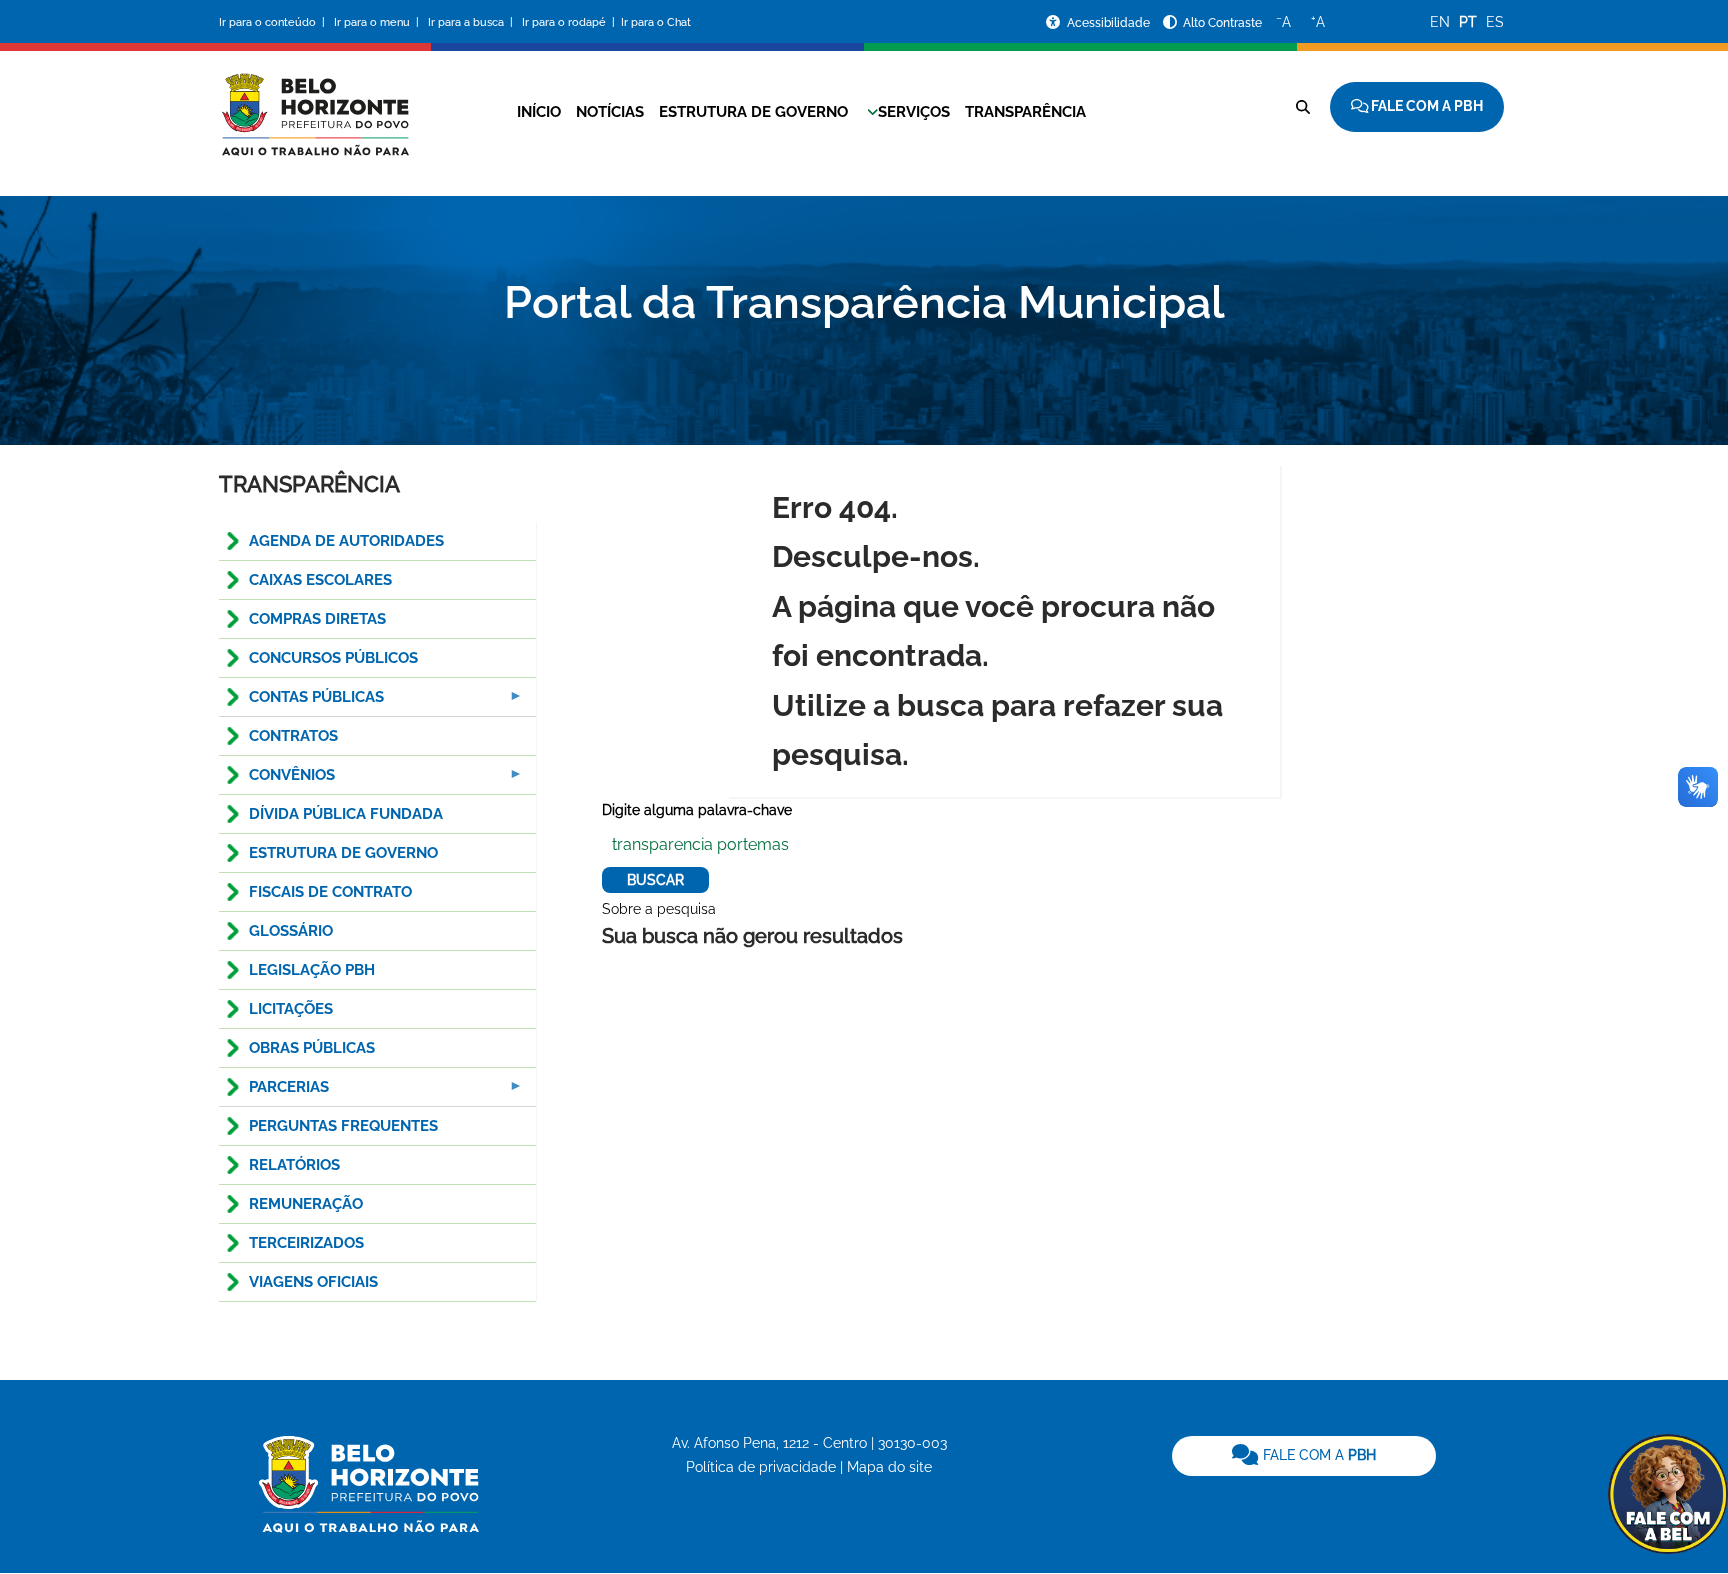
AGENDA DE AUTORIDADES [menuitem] (346, 541)
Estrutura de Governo (753, 112)
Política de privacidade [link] (761, 1467)
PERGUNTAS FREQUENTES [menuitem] (343, 1126)
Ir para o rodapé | (570, 22)
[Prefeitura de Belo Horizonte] (314, 102)
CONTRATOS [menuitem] (293, 736)
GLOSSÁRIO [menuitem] (291, 931)
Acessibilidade (1110, 23)
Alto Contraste (1222, 23)
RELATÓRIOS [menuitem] (294, 1165)
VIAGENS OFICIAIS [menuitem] (313, 1282)
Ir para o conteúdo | (275, 22)
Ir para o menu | (378, 22)
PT (1468, 22)
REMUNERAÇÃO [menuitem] (306, 1204)
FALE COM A (1317, 1455)
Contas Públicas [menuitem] (301, 702)
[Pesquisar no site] (1303, 107)
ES (1495, 22)
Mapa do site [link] (889, 1467)
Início (539, 112)
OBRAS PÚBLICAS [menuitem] (312, 1048)
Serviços (914, 112)
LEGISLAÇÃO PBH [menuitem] (312, 970)
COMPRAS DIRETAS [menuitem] (317, 619)
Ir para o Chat (656, 22)
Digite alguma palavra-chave (697, 810)
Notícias (610, 112)
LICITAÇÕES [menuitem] (291, 1009)
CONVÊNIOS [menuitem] (277, 780)
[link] (1304, 1456)
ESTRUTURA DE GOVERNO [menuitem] (343, 853)
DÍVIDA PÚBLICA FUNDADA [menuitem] (346, 814)
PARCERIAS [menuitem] (274, 1092)
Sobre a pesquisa (659, 909)
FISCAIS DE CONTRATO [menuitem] (330, 892)
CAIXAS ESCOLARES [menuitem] (320, 580)
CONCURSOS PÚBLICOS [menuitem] (333, 658)
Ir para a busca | (472, 22)
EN (1440, 22)
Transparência (1025, 112)
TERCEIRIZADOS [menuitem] (306, 1243)
